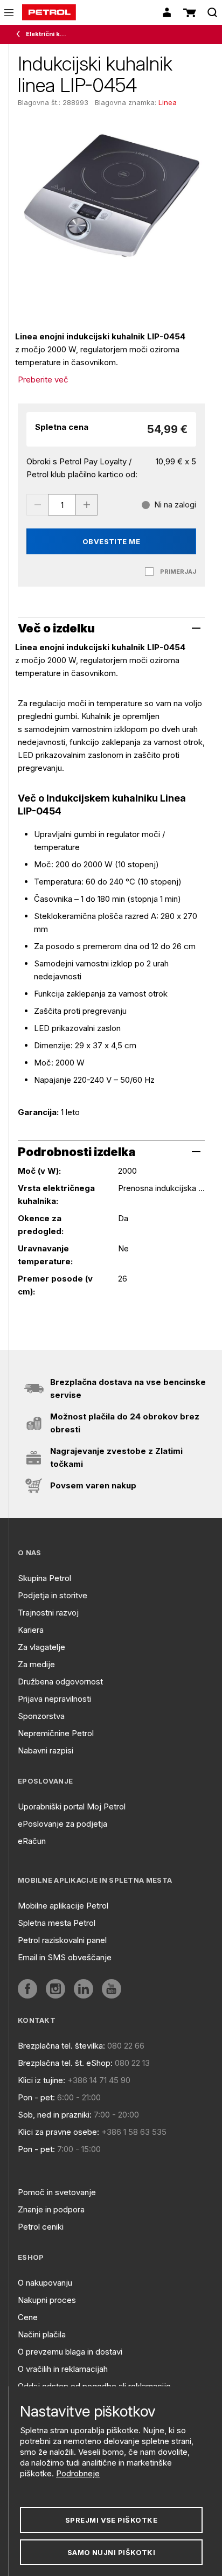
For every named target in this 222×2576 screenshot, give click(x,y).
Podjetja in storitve (53, 1595)
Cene (28, 2317)
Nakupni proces (47, 2300)
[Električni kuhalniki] (20, 34)
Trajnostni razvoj (48, 1613)
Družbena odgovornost (60, 1682)
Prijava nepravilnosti (54, 1699)
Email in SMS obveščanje (65, 1957)
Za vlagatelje (41, 1647)
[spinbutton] (62, 505)
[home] (49, 12)
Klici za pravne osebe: (58, 2132)
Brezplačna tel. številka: (61, 2046)
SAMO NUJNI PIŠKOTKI (112, 2552)
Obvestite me (112, 541)
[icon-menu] (9, 13)
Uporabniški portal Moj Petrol (72, 1806)
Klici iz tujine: (41, 2080)
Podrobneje (78, 2473)
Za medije (36, 1664)
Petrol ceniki (41, 2227)
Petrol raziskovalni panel (62, 1940)
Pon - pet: (36, 2097)
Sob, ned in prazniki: (55, 2115)
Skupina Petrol (44, 1578)
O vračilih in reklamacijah (63, 2369)
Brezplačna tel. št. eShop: (65, 2063)
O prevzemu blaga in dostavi (70, 2352)
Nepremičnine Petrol (56, 1733)
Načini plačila (42, 2334)
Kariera (31, 1630)
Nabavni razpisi (46, 1750)
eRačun (32, 1841)
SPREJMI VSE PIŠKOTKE (111, 2520)
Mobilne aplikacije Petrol (63, 1906)
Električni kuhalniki (47, 34)
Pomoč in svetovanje (57, 2192)
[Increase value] (87, 505)
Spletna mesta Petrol (57, 1923)
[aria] (27, 1989)
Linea (168, 102)
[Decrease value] (37, 505)
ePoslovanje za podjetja (63, 1824)
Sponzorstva (41, 1716)
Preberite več (43, 380)
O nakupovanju (45, 2283)
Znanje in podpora (51, 2209)
